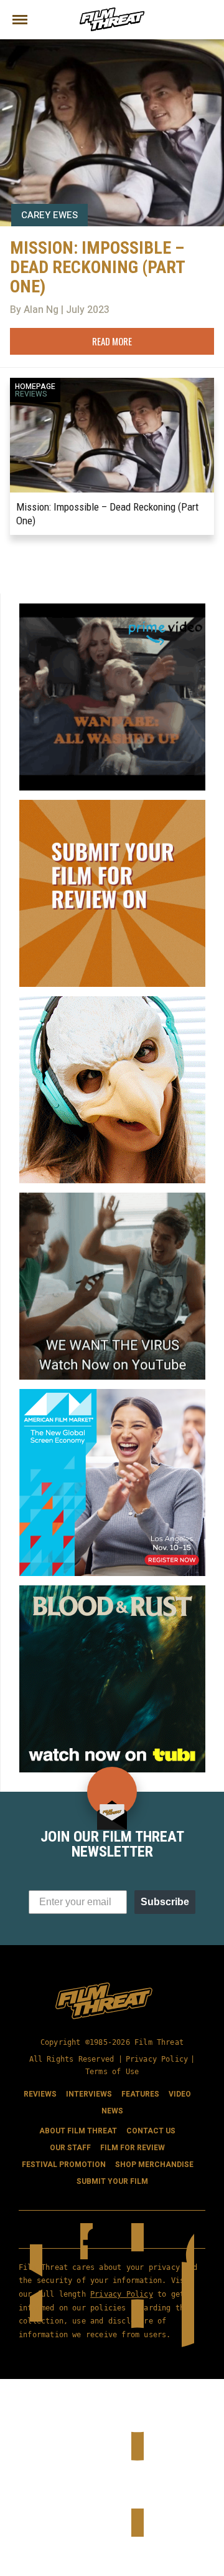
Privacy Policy (157, 2059)
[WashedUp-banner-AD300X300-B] (112, 608)
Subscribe (165, 1902)
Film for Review (133, 2148)
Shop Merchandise (154, 2165)
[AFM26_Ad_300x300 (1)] (112, 1394)
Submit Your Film (112, 2181)
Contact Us (151, 2131)
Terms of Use (112, 2072)
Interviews (89, 2094)
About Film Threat (78, 2131)
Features (140, 2094)
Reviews (31, 394)
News (112, 2111)
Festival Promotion (64, 2165)
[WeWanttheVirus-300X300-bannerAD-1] (112, 1198)
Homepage (35, 387)
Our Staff (70, 2148)
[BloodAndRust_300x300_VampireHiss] (112, 1590)
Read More (112, 341)
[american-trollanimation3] (112, 1001)
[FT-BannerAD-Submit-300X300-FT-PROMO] (112, 805)
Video (180, 2094)
